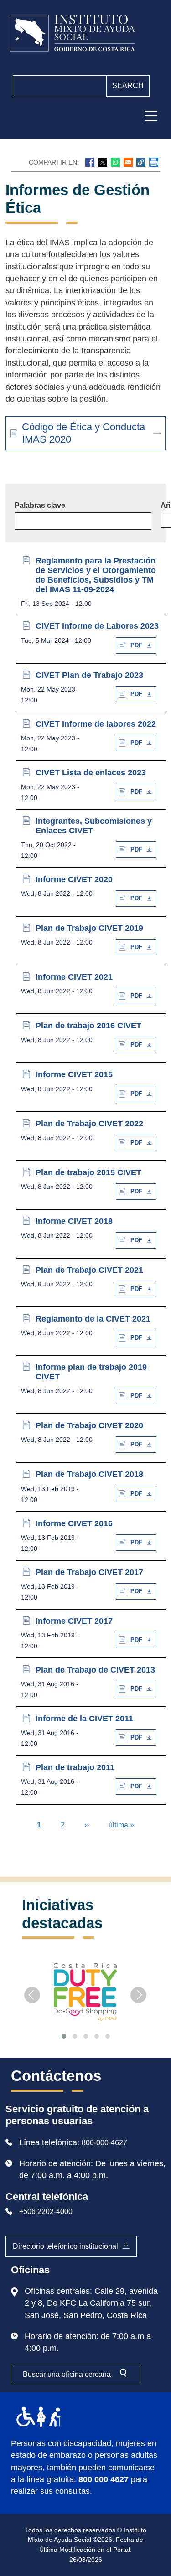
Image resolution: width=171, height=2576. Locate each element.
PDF (136, 645)
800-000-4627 (104, 2143)
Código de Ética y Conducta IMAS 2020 (83, 433)
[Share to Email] (128, 162)
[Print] (154, 162)
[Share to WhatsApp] (115, 162)
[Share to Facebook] (90, 162)
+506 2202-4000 (46, 2212)
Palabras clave (40, 505)
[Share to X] (103, 162)
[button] (141, 162)
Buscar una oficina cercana (67, 2374)
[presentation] (32, 1995)
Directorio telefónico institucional (65, 2246)
